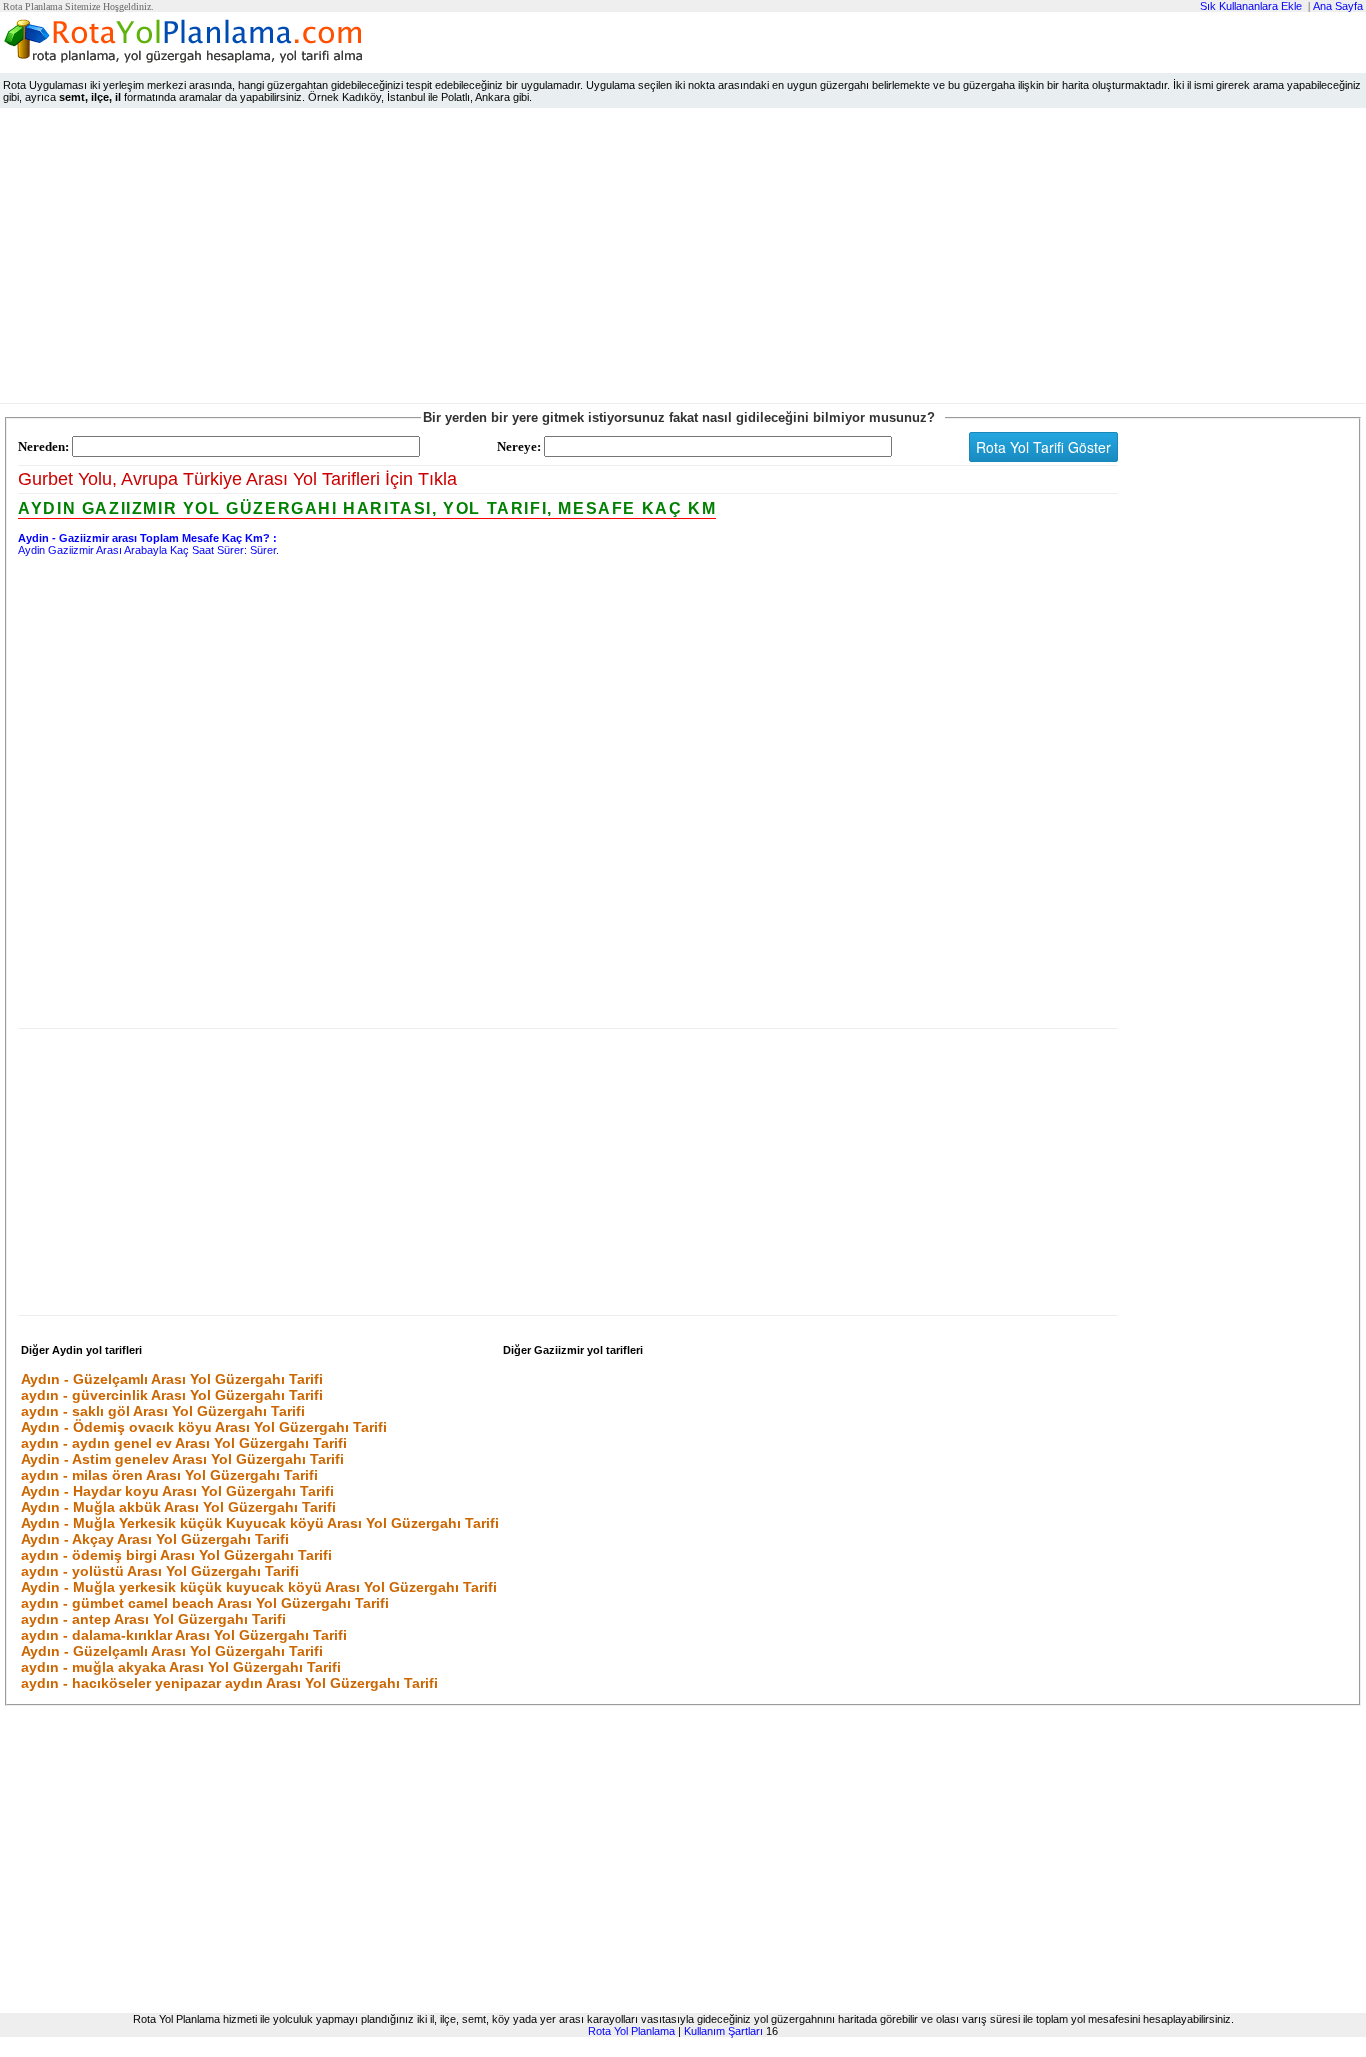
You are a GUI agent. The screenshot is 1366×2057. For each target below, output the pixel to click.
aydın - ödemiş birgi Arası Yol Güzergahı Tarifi (176, 1555)
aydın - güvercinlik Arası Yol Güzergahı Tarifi (172, 1395)
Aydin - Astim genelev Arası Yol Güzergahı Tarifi (182, 1459)
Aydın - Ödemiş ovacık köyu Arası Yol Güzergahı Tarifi (204, 1427)
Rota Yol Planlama (631, 2031)
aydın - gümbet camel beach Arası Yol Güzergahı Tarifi (205, 1603)
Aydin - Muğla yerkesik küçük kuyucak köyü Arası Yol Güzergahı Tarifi (259, 1587)
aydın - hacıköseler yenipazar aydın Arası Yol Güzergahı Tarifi (229, 1683)
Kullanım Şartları (723, 2031)
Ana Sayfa (1338, 6)
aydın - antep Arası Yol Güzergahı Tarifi (153, 1619)
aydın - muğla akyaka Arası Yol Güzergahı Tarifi (181, 1667)
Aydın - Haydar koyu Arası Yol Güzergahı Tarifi (177, 1491)
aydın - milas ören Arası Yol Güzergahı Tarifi (169, 1475)
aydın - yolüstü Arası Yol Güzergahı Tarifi (160, 1571)
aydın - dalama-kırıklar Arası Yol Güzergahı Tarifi (184, 1635)
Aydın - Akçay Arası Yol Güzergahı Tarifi (155, 1539)
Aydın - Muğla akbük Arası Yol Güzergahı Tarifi (178, 1507)
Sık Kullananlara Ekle (1251, 6)
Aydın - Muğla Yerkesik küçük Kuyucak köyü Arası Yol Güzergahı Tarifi (260, 1523)
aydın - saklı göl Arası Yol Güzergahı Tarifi (163, 1411)
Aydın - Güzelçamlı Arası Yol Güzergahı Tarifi (172, 1379)
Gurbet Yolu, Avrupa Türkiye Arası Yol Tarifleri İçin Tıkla (237, 479)
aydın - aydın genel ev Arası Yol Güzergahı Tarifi (184, 1443)
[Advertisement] (683, 260)
